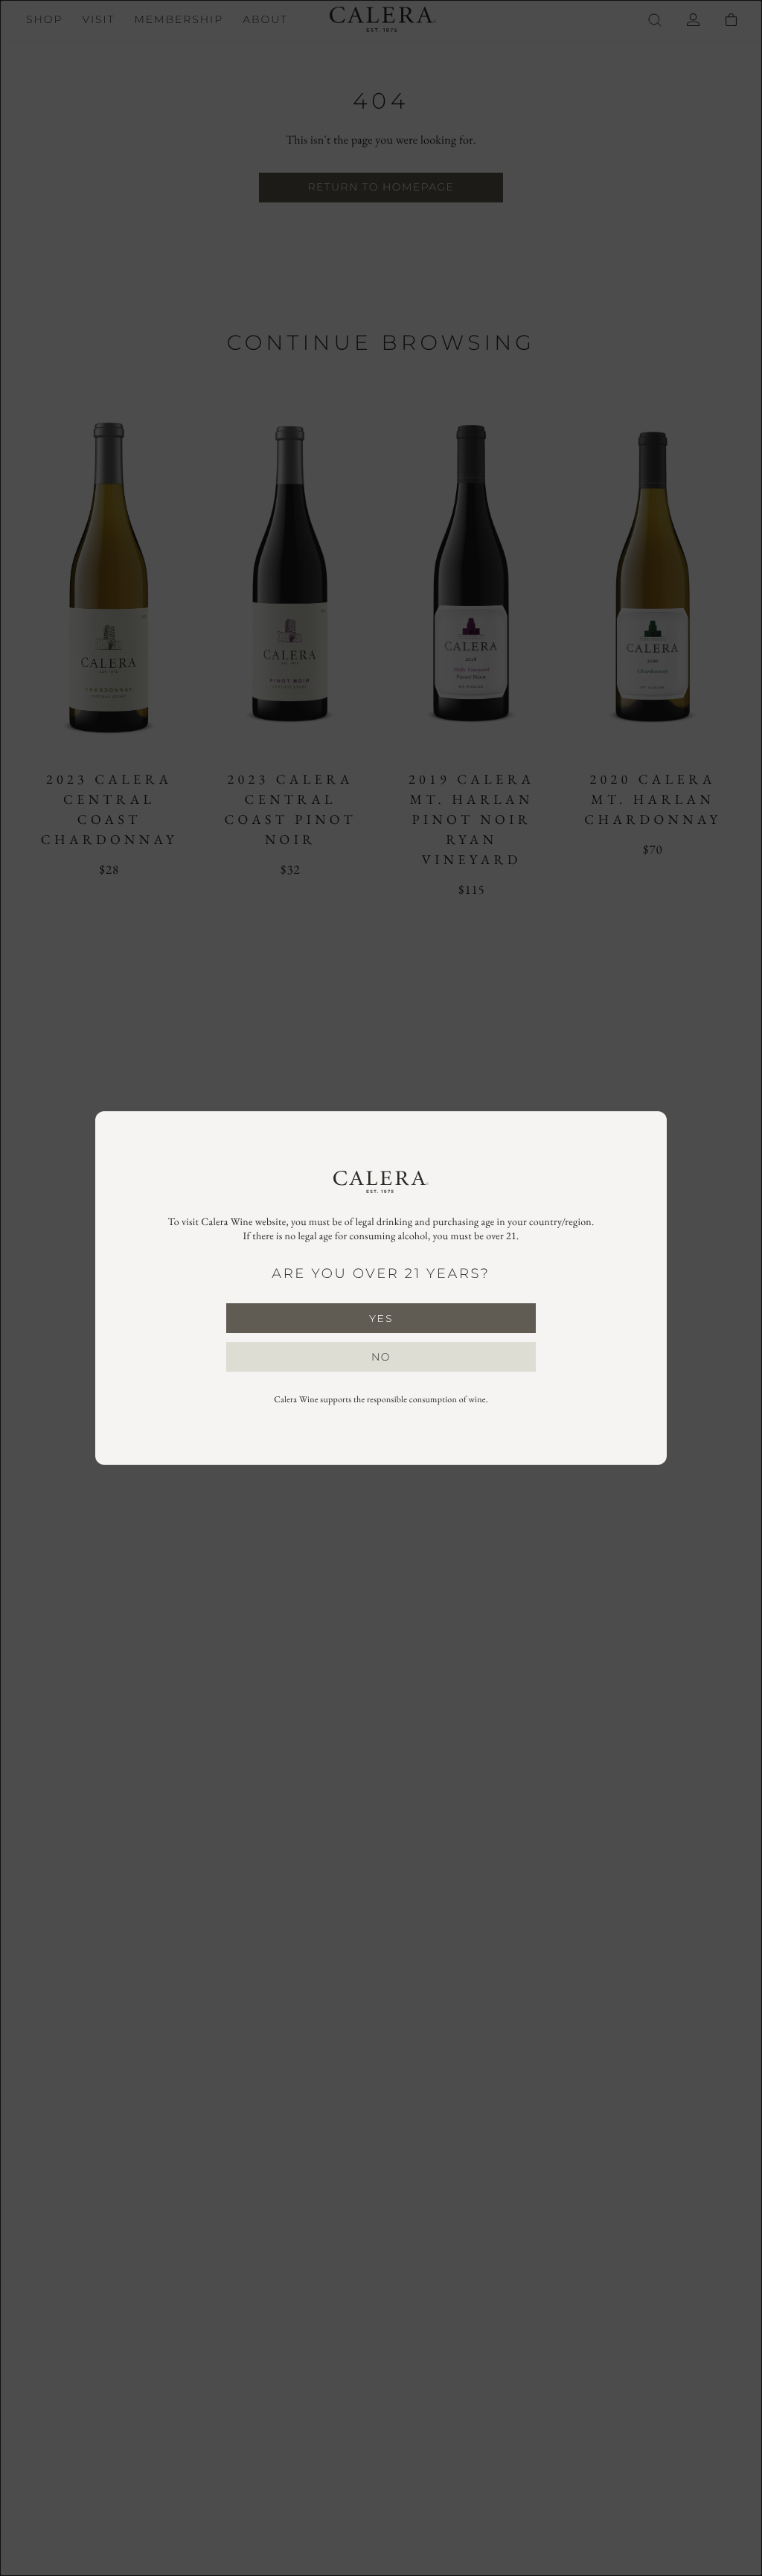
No (381, 1357)
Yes (381, 1318)
